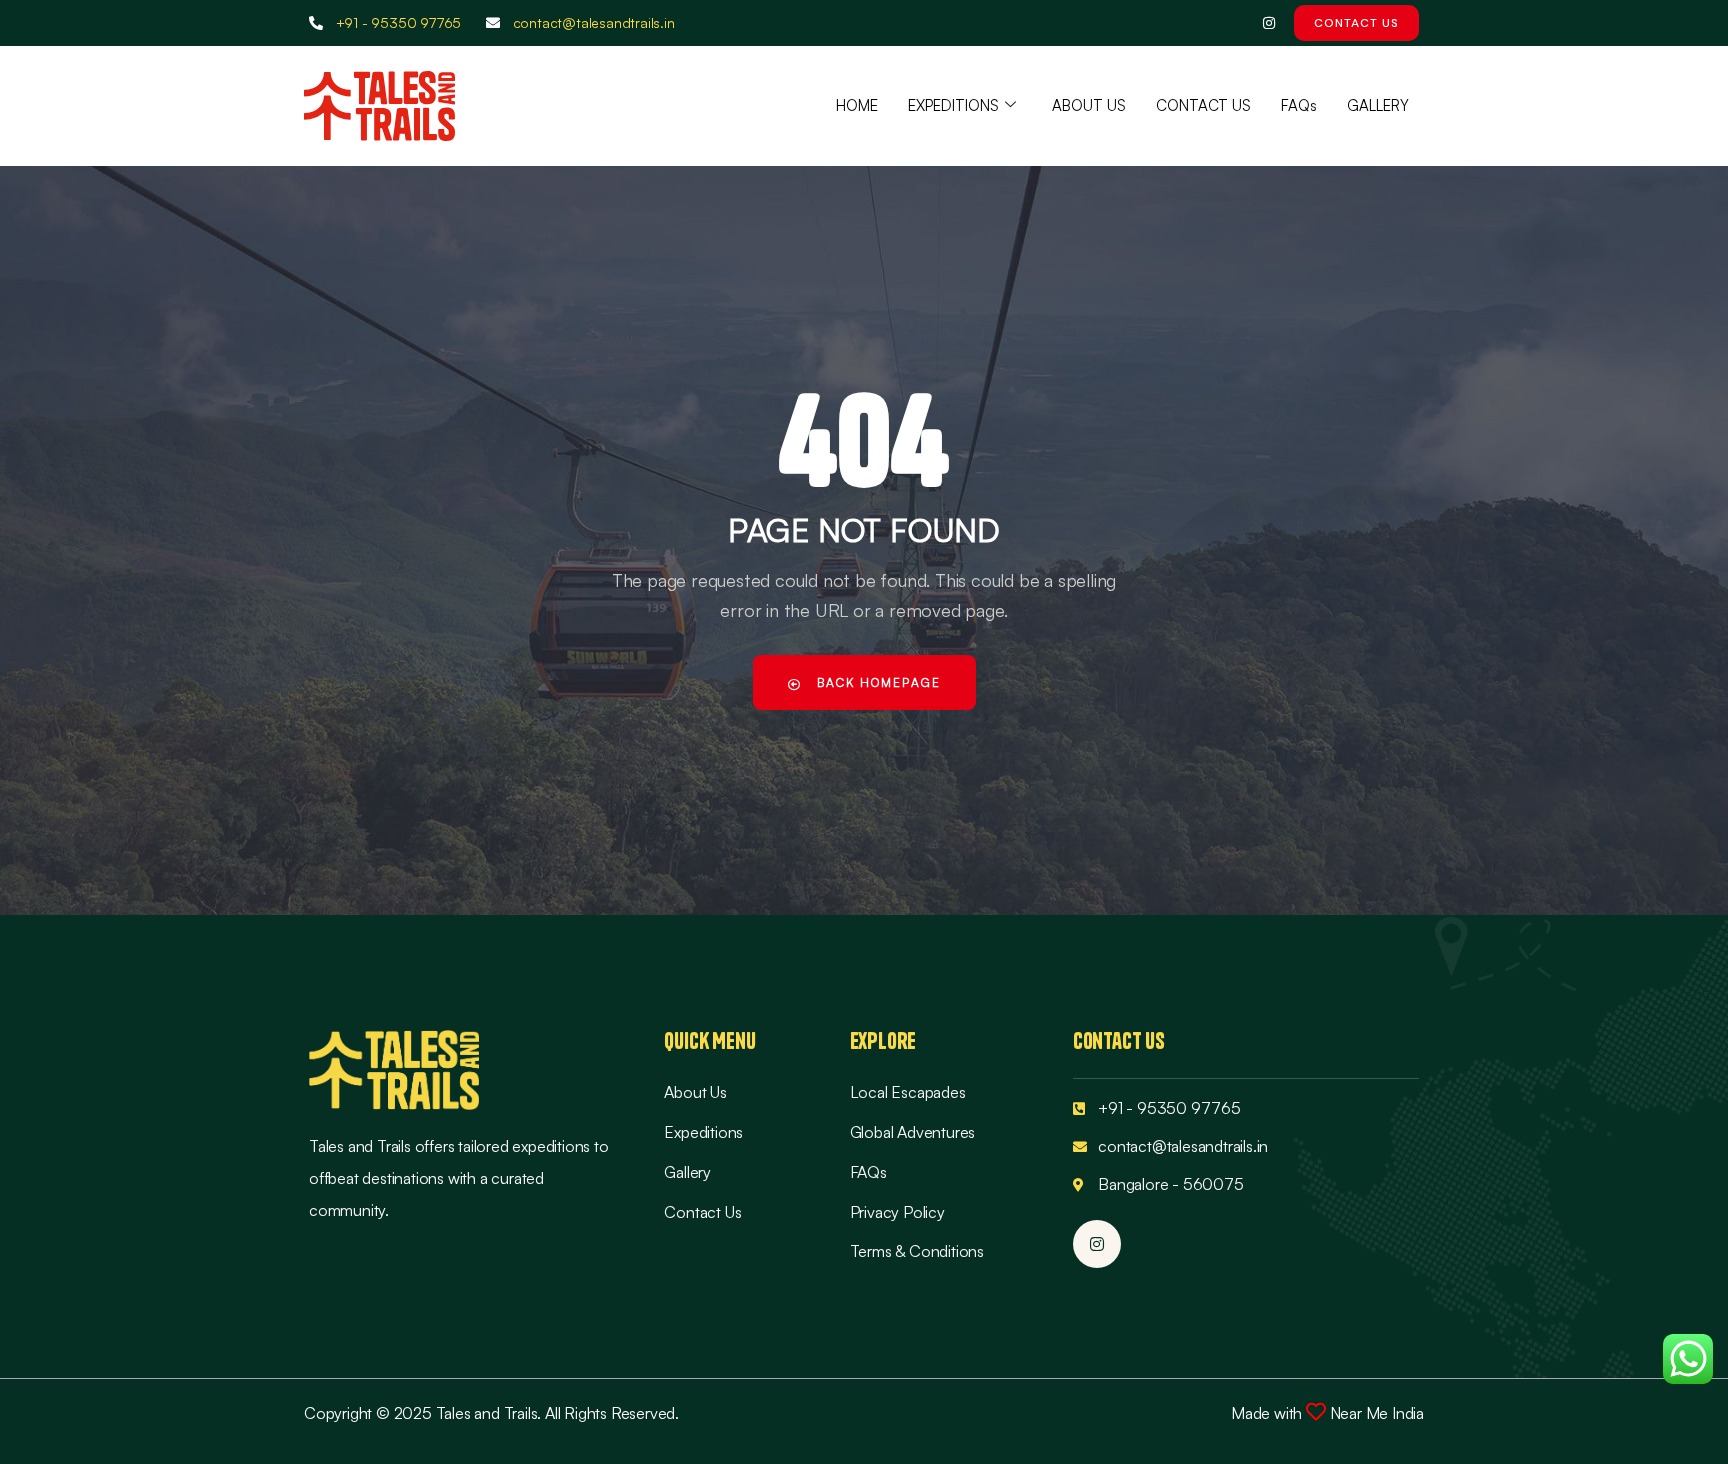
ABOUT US (1089, 105)
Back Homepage (876, 682)
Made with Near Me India (1327, 1413)
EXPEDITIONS (953, 105)
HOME (857, 105)
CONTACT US (1203, 105)
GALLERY (1378, 105)
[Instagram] (1268, 23)
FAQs (1299, 105)
